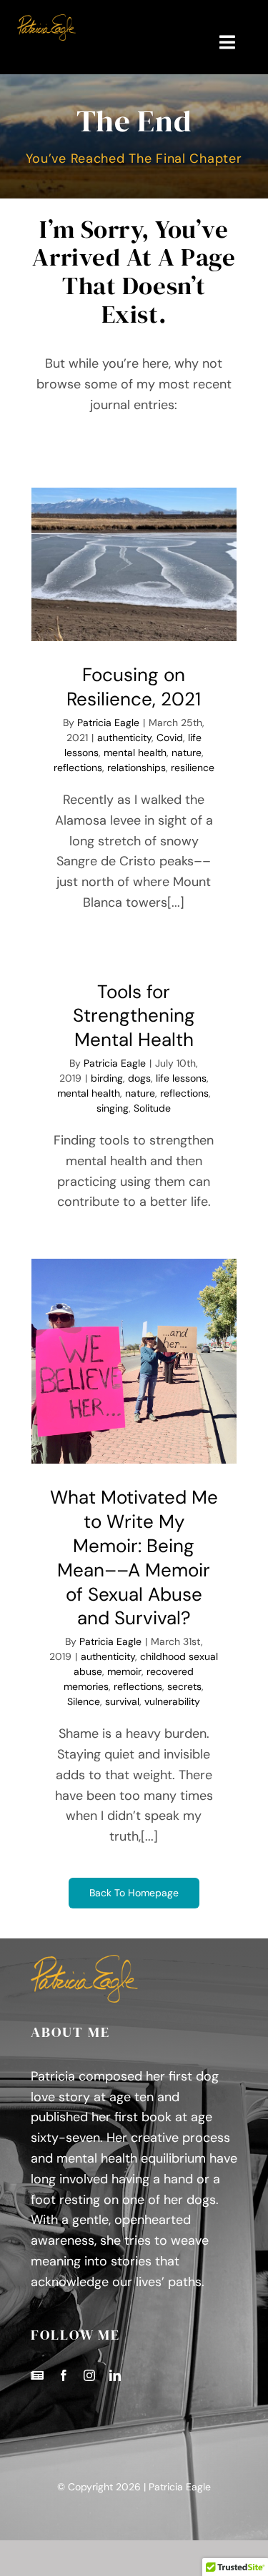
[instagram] (89, 2375)
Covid (170, 738)
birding (107, 1078)
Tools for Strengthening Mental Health (134, 1016)
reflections (78, 768)
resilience (193, 768)
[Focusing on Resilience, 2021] (134, 565)
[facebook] (64, 2375)
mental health (135, 753)
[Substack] (37, 2375)
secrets (184, 1686)
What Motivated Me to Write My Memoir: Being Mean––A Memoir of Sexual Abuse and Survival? (134, 1558)
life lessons (181, 1078)
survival (122, 1701)
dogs (139, 1078)
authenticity (124, 738)
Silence (84, 1701)
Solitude (152, 1108)
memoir (124, 1671)
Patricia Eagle (108, 723)
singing (113, 1108)
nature (187, 753)
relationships (137, 768)
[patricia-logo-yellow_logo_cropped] (46, 21)
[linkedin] (115, 2375)
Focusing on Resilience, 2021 (134, 687)
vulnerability (172, 1701)
